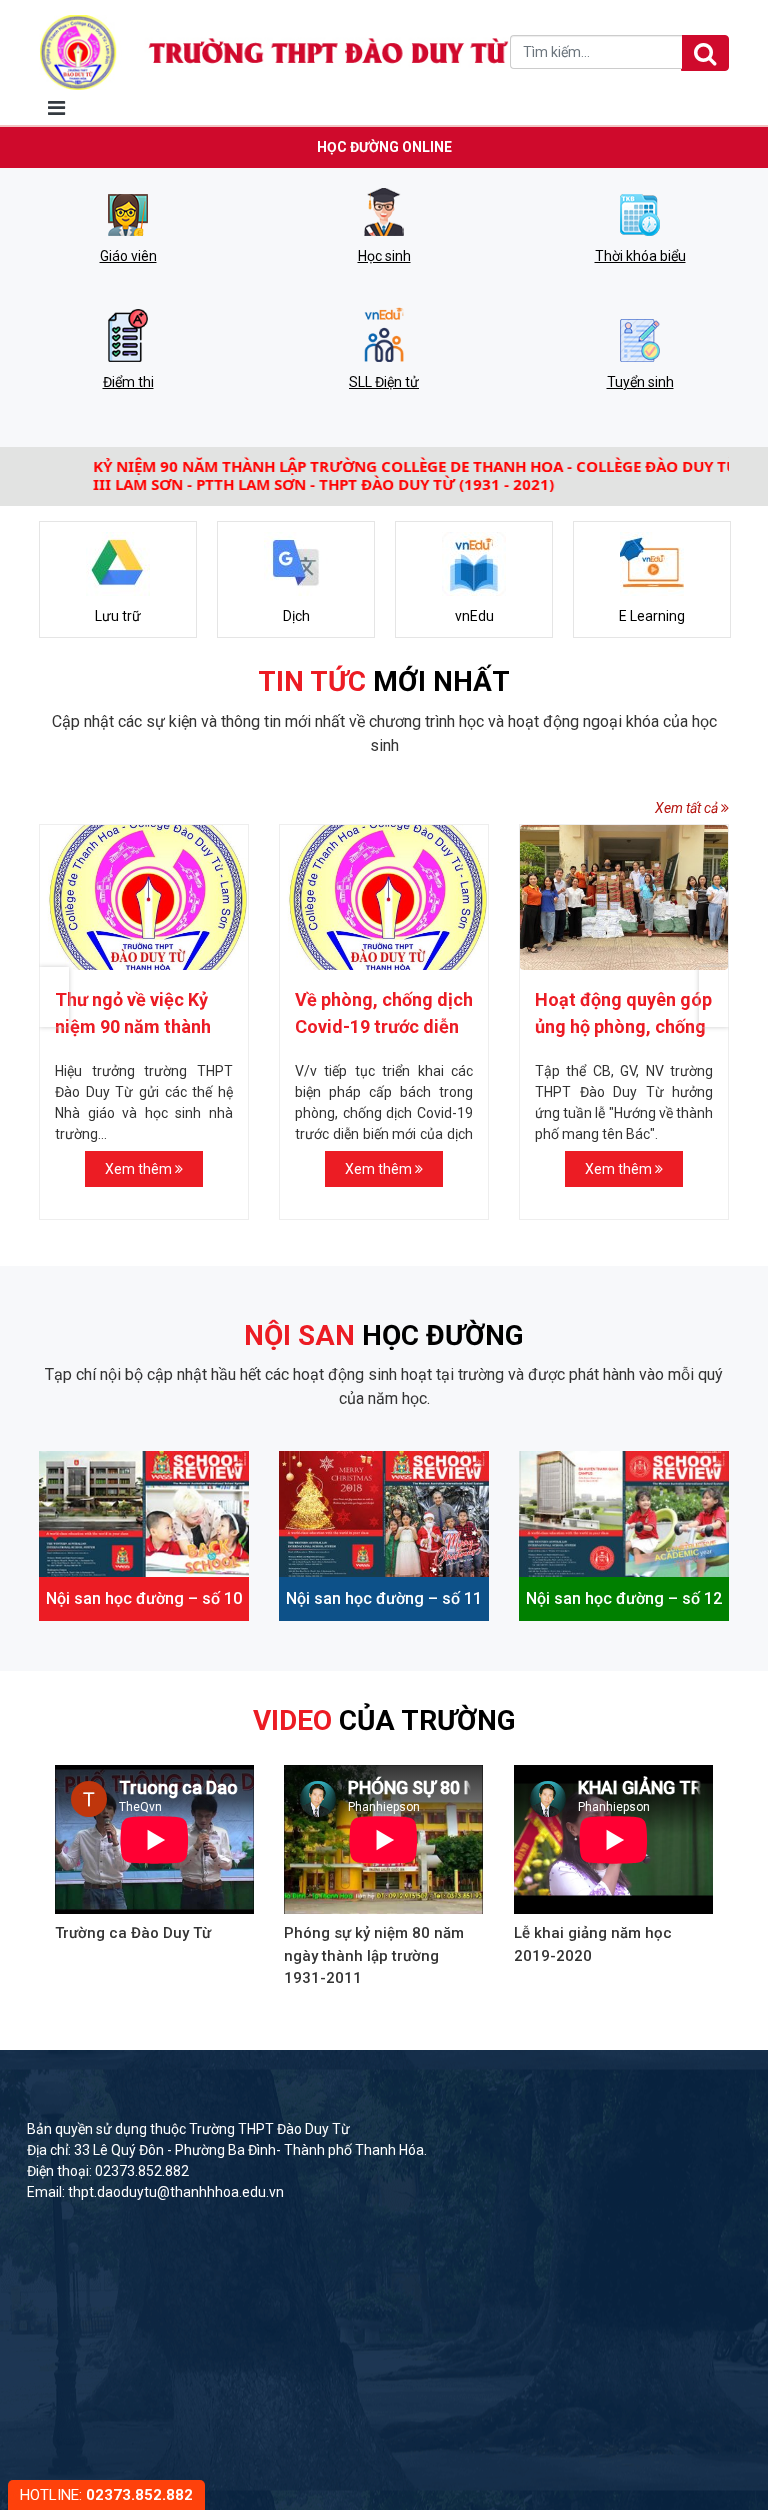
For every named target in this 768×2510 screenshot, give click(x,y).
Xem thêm (153, 1169)
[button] (714, 997)
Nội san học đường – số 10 (144, 1598)
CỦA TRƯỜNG (384, 1720)
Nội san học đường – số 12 (624, 1598)
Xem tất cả (688, 808)
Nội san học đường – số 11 (384, 1598)
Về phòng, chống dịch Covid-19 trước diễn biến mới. (157, 1026)
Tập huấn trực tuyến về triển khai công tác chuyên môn (637, 1026)
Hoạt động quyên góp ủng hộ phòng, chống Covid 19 (396, 1026)
